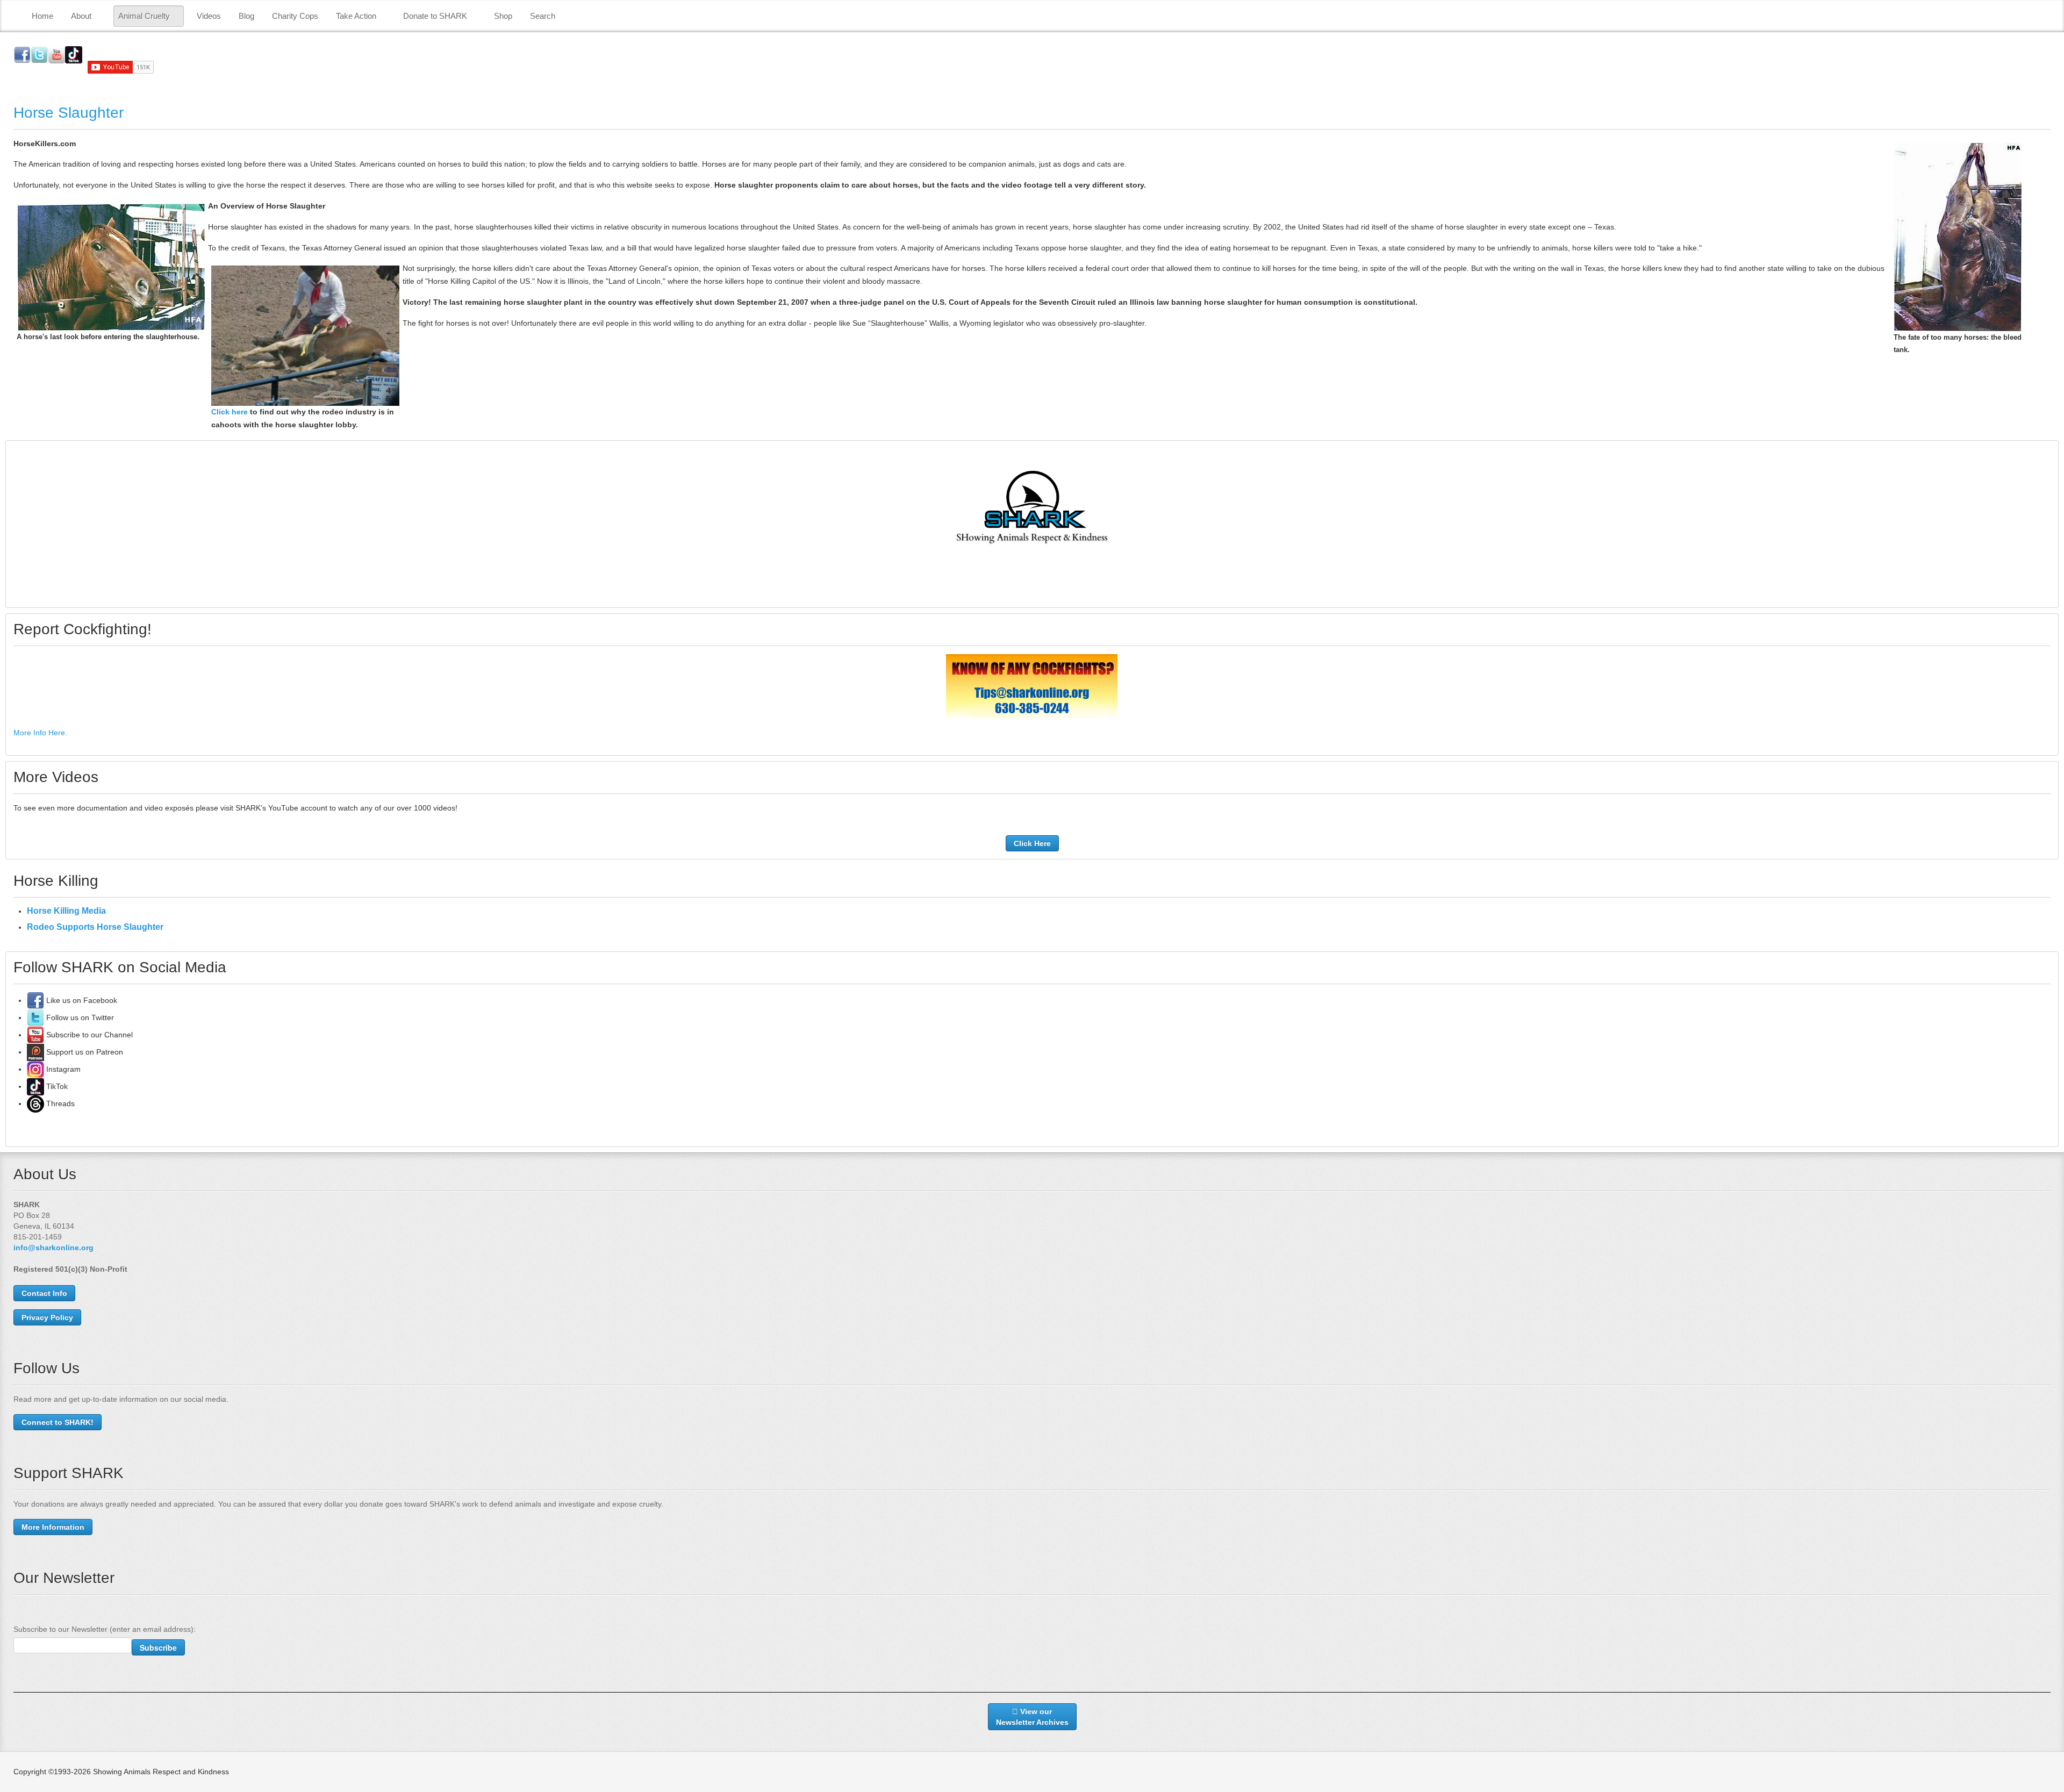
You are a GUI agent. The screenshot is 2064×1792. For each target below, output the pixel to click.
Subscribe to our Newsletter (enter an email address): (105, 1629)
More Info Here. (40, 733)
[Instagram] (35, 1069)
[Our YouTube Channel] (35, 1035)
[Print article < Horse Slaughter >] (2048, 144)
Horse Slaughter (69, 113)
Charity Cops (295, 16)
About (81, 16)
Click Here (1032, 843)
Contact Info (44, 1293)
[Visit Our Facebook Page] (35, 1000)
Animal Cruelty (144, 16)
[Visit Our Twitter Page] (35, 1017)
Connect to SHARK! (58, 1422)
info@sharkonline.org (53, 1248)
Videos (209, 16)
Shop (503, 16)
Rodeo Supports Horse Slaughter (95, 927)
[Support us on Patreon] (35, 1052)
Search (543, 16)
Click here (230, 412)
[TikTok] (35, 1086)
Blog (246, 16)
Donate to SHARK (435, 16)
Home (42, 16)
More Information (53, 1527)
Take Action (356, 16)
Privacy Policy (47, 1317)
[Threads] (35, 1103)
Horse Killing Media (66, 911)
